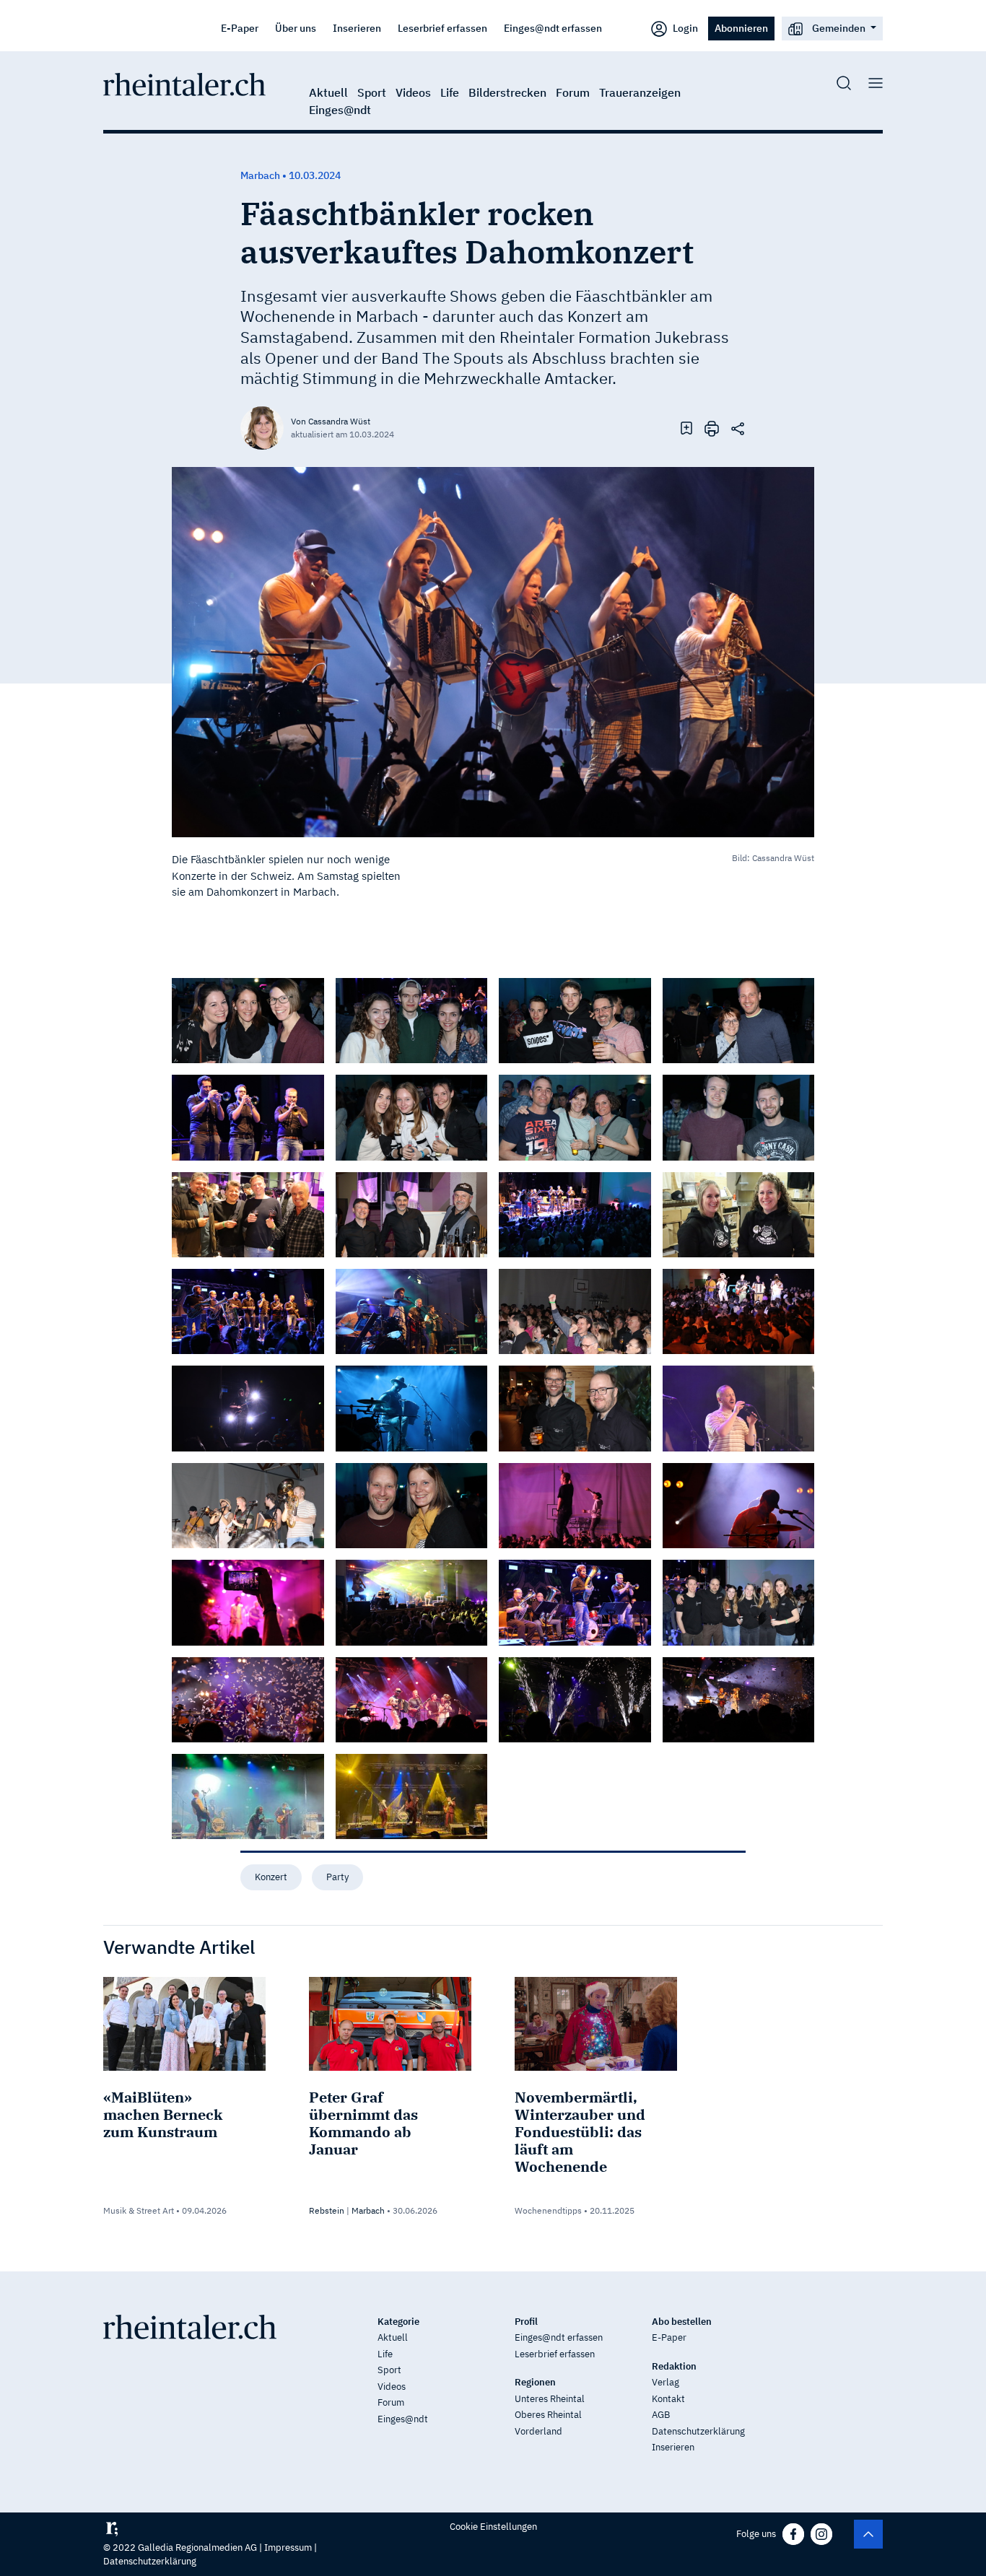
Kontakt (668, 2399)
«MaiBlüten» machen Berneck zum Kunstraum (163, 2114)
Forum (573, 92)
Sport (372, 92)
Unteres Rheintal (550, 2399)
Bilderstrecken (507, 92)
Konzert (271, 1877)
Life (450, 92)
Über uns (296, 28)
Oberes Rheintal (548, 2415)
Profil (526, 2322)
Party (337, 1877)
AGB (661, 2415)
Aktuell (328, 92)
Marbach (368, 2210)
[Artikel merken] (686, 427)
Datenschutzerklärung (698, 2431)
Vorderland (538, 2431)
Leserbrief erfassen (442, 28)
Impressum (288, 2547)
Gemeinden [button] (839, 28)
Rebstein (327, 2210)
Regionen (535, 2382)
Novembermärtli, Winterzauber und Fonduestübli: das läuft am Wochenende (580, 2132)
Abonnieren (741, 28)
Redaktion (674, 2366)
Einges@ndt (340, 110)
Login (684, 28)
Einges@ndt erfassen (553, 28)
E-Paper (240, 28)
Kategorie (398, 2322)
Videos (413, 92)
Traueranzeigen (640, 92)
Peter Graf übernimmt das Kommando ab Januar (363, 2123)
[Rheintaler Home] (184, 83)
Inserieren (357, 28)
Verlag (666, 2382)
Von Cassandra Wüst (331, 421)
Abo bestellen (682, 2322)
